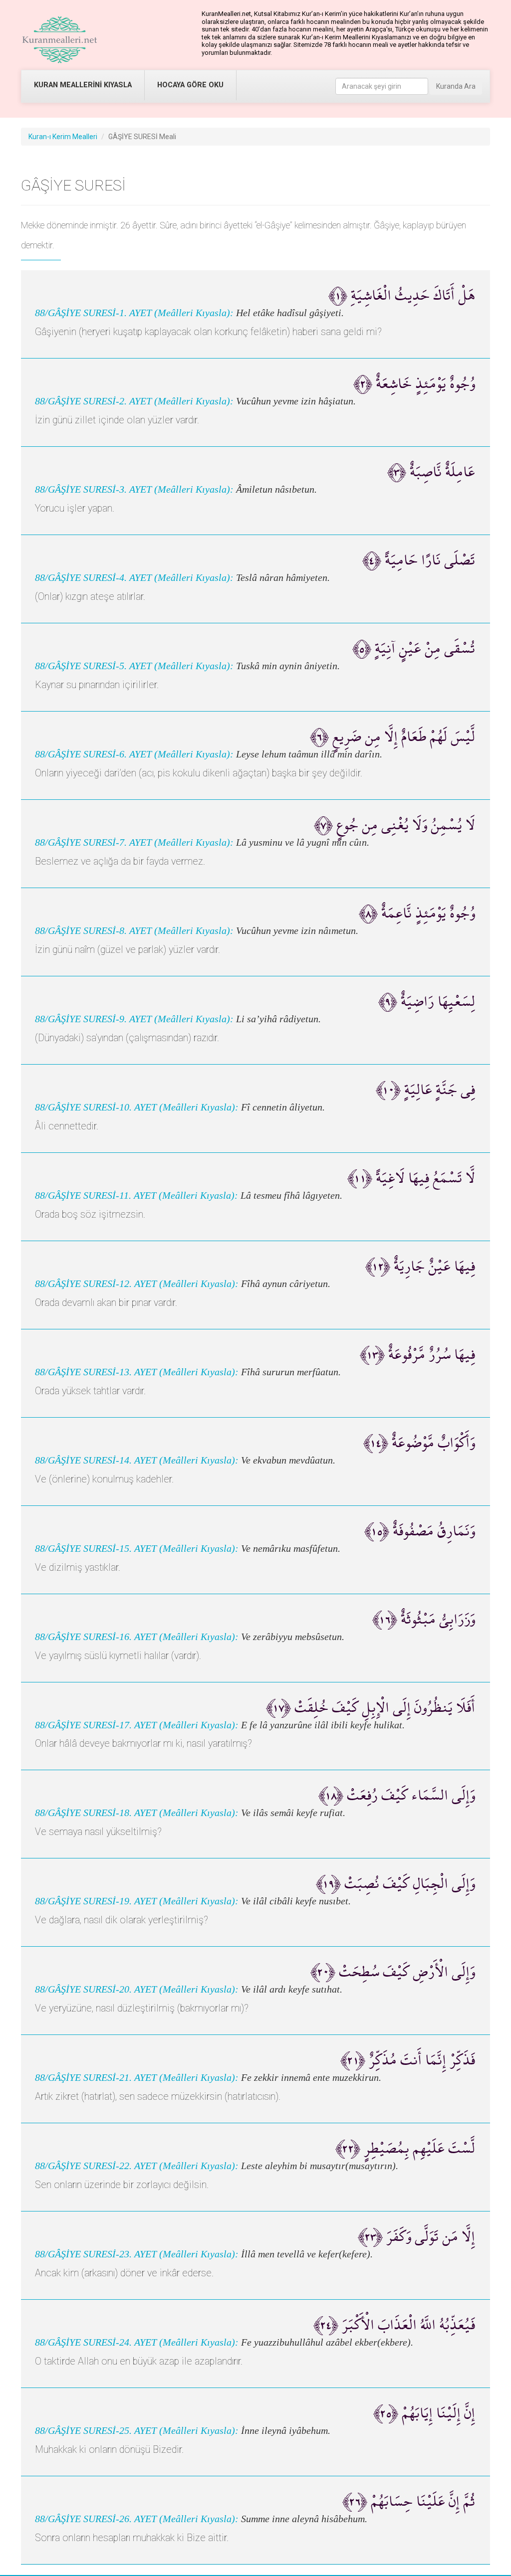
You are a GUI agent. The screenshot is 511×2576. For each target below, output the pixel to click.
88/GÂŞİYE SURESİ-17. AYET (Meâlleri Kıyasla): (137, 1725)
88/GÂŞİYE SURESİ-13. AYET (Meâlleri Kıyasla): (137, 1372)
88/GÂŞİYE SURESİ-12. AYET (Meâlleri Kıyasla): (137, 1284)
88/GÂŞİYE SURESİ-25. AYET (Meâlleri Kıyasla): (137, 2431)
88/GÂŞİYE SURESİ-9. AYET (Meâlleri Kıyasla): (134, 1019)
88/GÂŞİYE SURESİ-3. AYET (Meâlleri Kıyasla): (134, 489)
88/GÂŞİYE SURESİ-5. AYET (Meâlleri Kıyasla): (134, 666)
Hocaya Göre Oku (190, 85)
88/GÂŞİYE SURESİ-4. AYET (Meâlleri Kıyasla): (134, 578)
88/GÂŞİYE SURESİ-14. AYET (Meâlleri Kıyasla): (137, 1460)
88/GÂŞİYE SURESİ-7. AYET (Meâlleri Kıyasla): (134, 842)
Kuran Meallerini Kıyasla (83, 85)
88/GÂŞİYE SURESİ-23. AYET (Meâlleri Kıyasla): (137, 2254)
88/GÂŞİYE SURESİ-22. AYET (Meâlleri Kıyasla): (137, 2166)
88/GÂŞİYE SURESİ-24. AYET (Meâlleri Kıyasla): (137, 2342)
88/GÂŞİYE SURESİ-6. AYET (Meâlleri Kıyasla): (134, 754)
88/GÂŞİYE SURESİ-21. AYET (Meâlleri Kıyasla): (137, 2078)
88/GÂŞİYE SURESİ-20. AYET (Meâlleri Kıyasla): (137, 1989)
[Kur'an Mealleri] (60, 40)
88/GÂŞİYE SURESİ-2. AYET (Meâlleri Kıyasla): (134, 401)
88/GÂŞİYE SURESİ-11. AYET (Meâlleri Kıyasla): (136, 1196)
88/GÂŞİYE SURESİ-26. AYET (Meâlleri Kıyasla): (137, 2519)
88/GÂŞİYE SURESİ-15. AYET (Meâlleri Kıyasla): (137, 1549)
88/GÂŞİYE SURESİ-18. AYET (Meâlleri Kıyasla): (137, 1813)
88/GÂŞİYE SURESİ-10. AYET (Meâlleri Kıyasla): (137, 1107)
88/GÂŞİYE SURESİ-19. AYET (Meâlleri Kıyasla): (137, 1901)
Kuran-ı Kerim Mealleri (63, 137)
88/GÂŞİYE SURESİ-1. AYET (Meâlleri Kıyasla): (134, 313)
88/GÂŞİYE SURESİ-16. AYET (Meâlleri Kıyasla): (137, 1637)
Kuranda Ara (456, 86)
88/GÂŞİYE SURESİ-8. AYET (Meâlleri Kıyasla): (134, 931)
